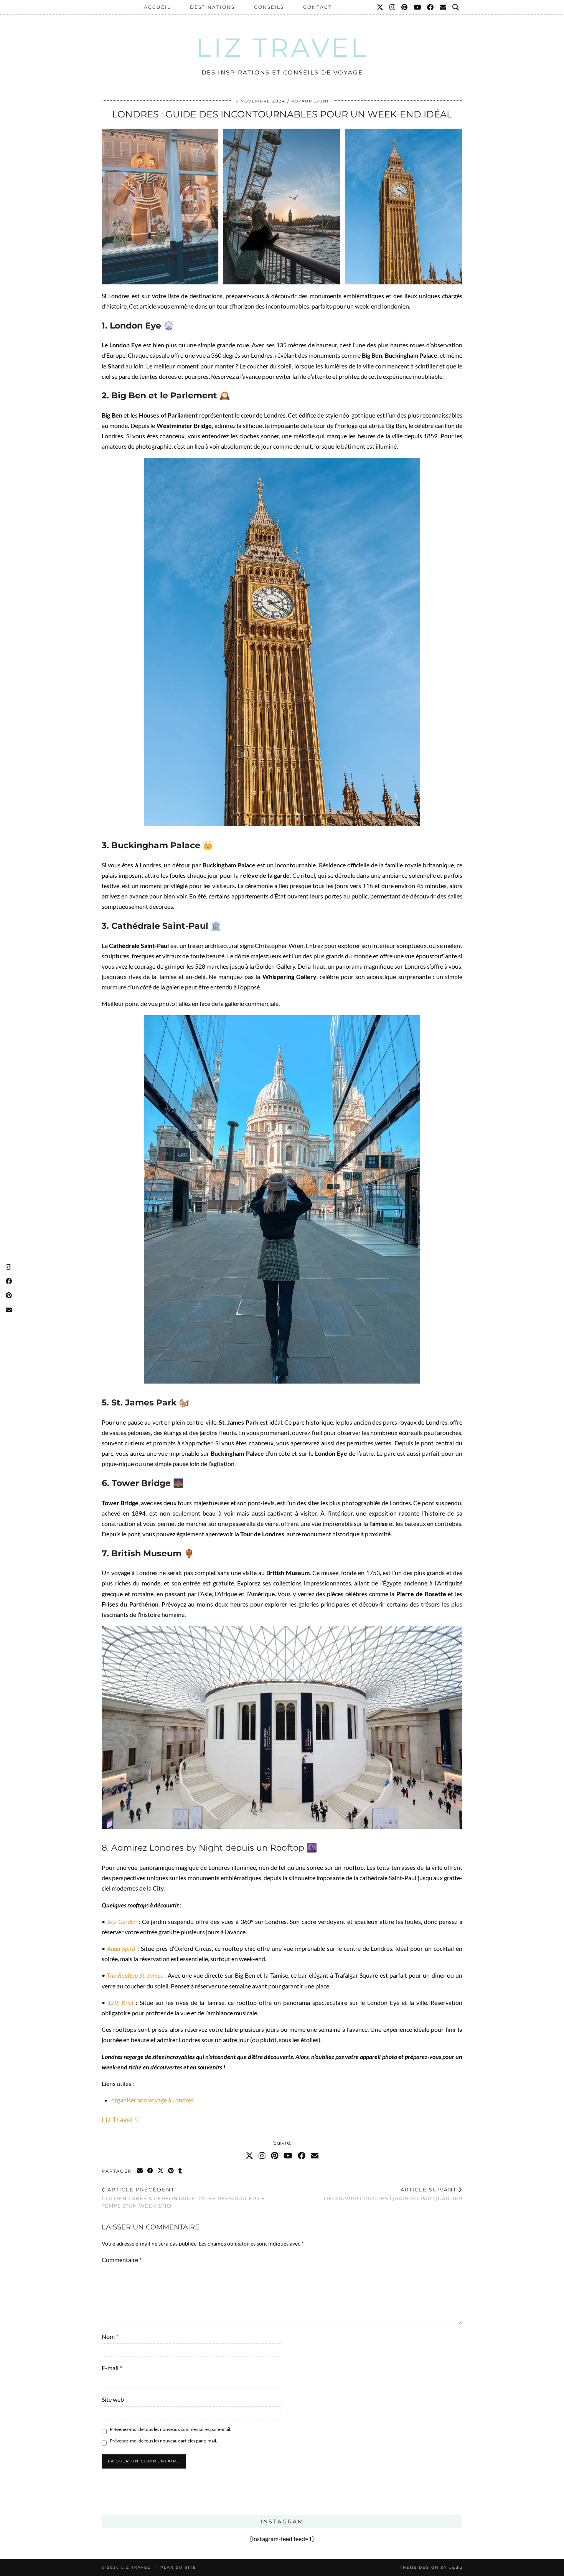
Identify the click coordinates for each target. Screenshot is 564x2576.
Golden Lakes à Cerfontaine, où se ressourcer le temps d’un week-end (183, 2198)
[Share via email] (140, 2171)
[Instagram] (393, 7)
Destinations (212, 7)
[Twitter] (380, 7)
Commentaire (122, 2260)
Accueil (157, 7)
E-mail (112, 2368)
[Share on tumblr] (181, 2171)
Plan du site (178, 2567)
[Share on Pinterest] (171, 2171)
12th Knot (120, 2002)
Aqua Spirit (121, 1948)
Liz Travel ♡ (121, 2119)
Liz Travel (282, 47)
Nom (110, 2336)
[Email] (443, 7)
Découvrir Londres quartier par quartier (393, 2194)
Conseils (269, 7)
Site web (113, 2399)
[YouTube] (418, 7)
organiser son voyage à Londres (153, 2100)
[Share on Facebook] (151, 2171)
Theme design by (431, 2567)
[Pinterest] (405, 7)
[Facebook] (431, 7)
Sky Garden (121, 1921)
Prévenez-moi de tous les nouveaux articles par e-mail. (163, 2441)
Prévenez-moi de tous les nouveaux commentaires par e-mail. (171, 2429)
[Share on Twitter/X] (161, 2171)
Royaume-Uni (310, 101)
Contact (317, 7)
